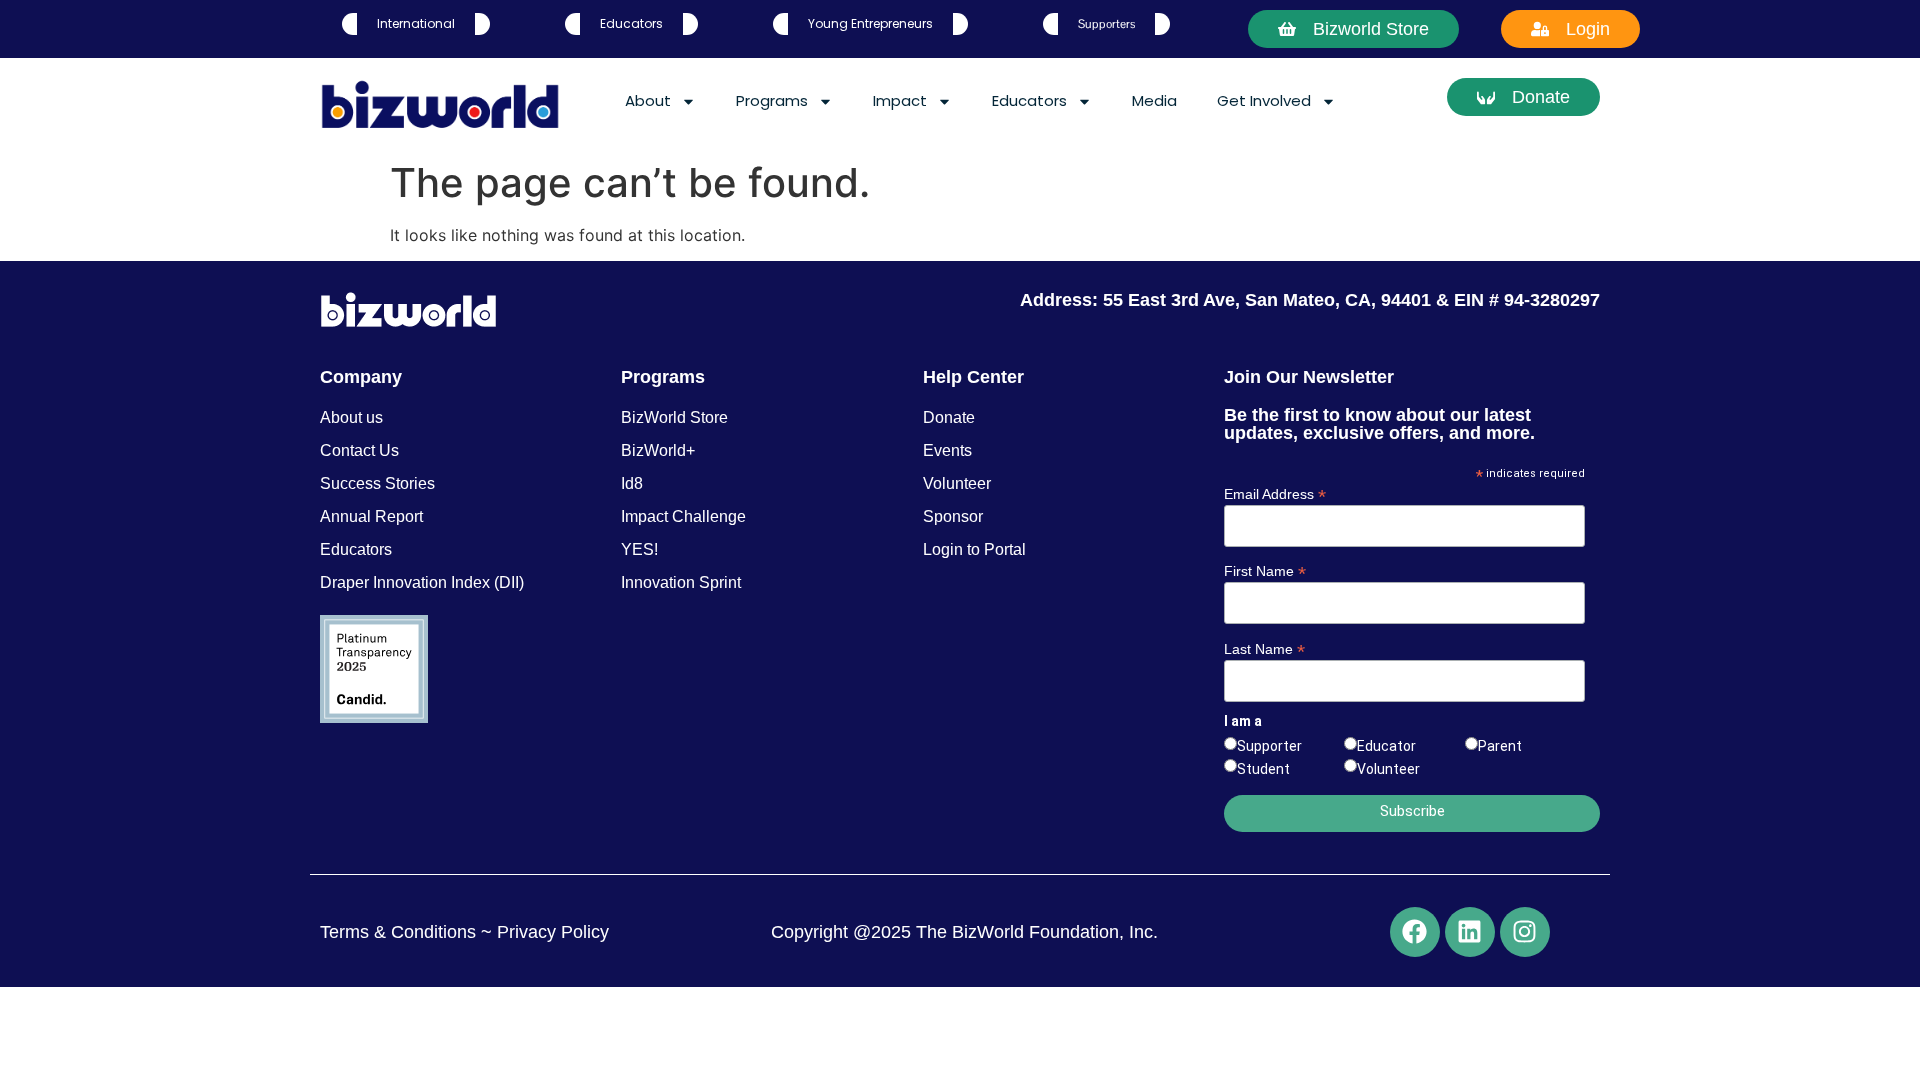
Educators (1029, 100)
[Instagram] (1525, 932)
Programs (772, 100)
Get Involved (1264, 100)
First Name (1265, 570)
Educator (1386, 746)
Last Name (1264, 648)
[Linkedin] (1470, 932)
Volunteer (1388, 769)
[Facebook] (1415, 932)
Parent (1500, 746)
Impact (900, 100)
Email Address (1275, 493)
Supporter (1269, 746)
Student (1263, 769)
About (648, 100)
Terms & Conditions (398, 932)
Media (1154, 100)
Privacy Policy (550, 932)
